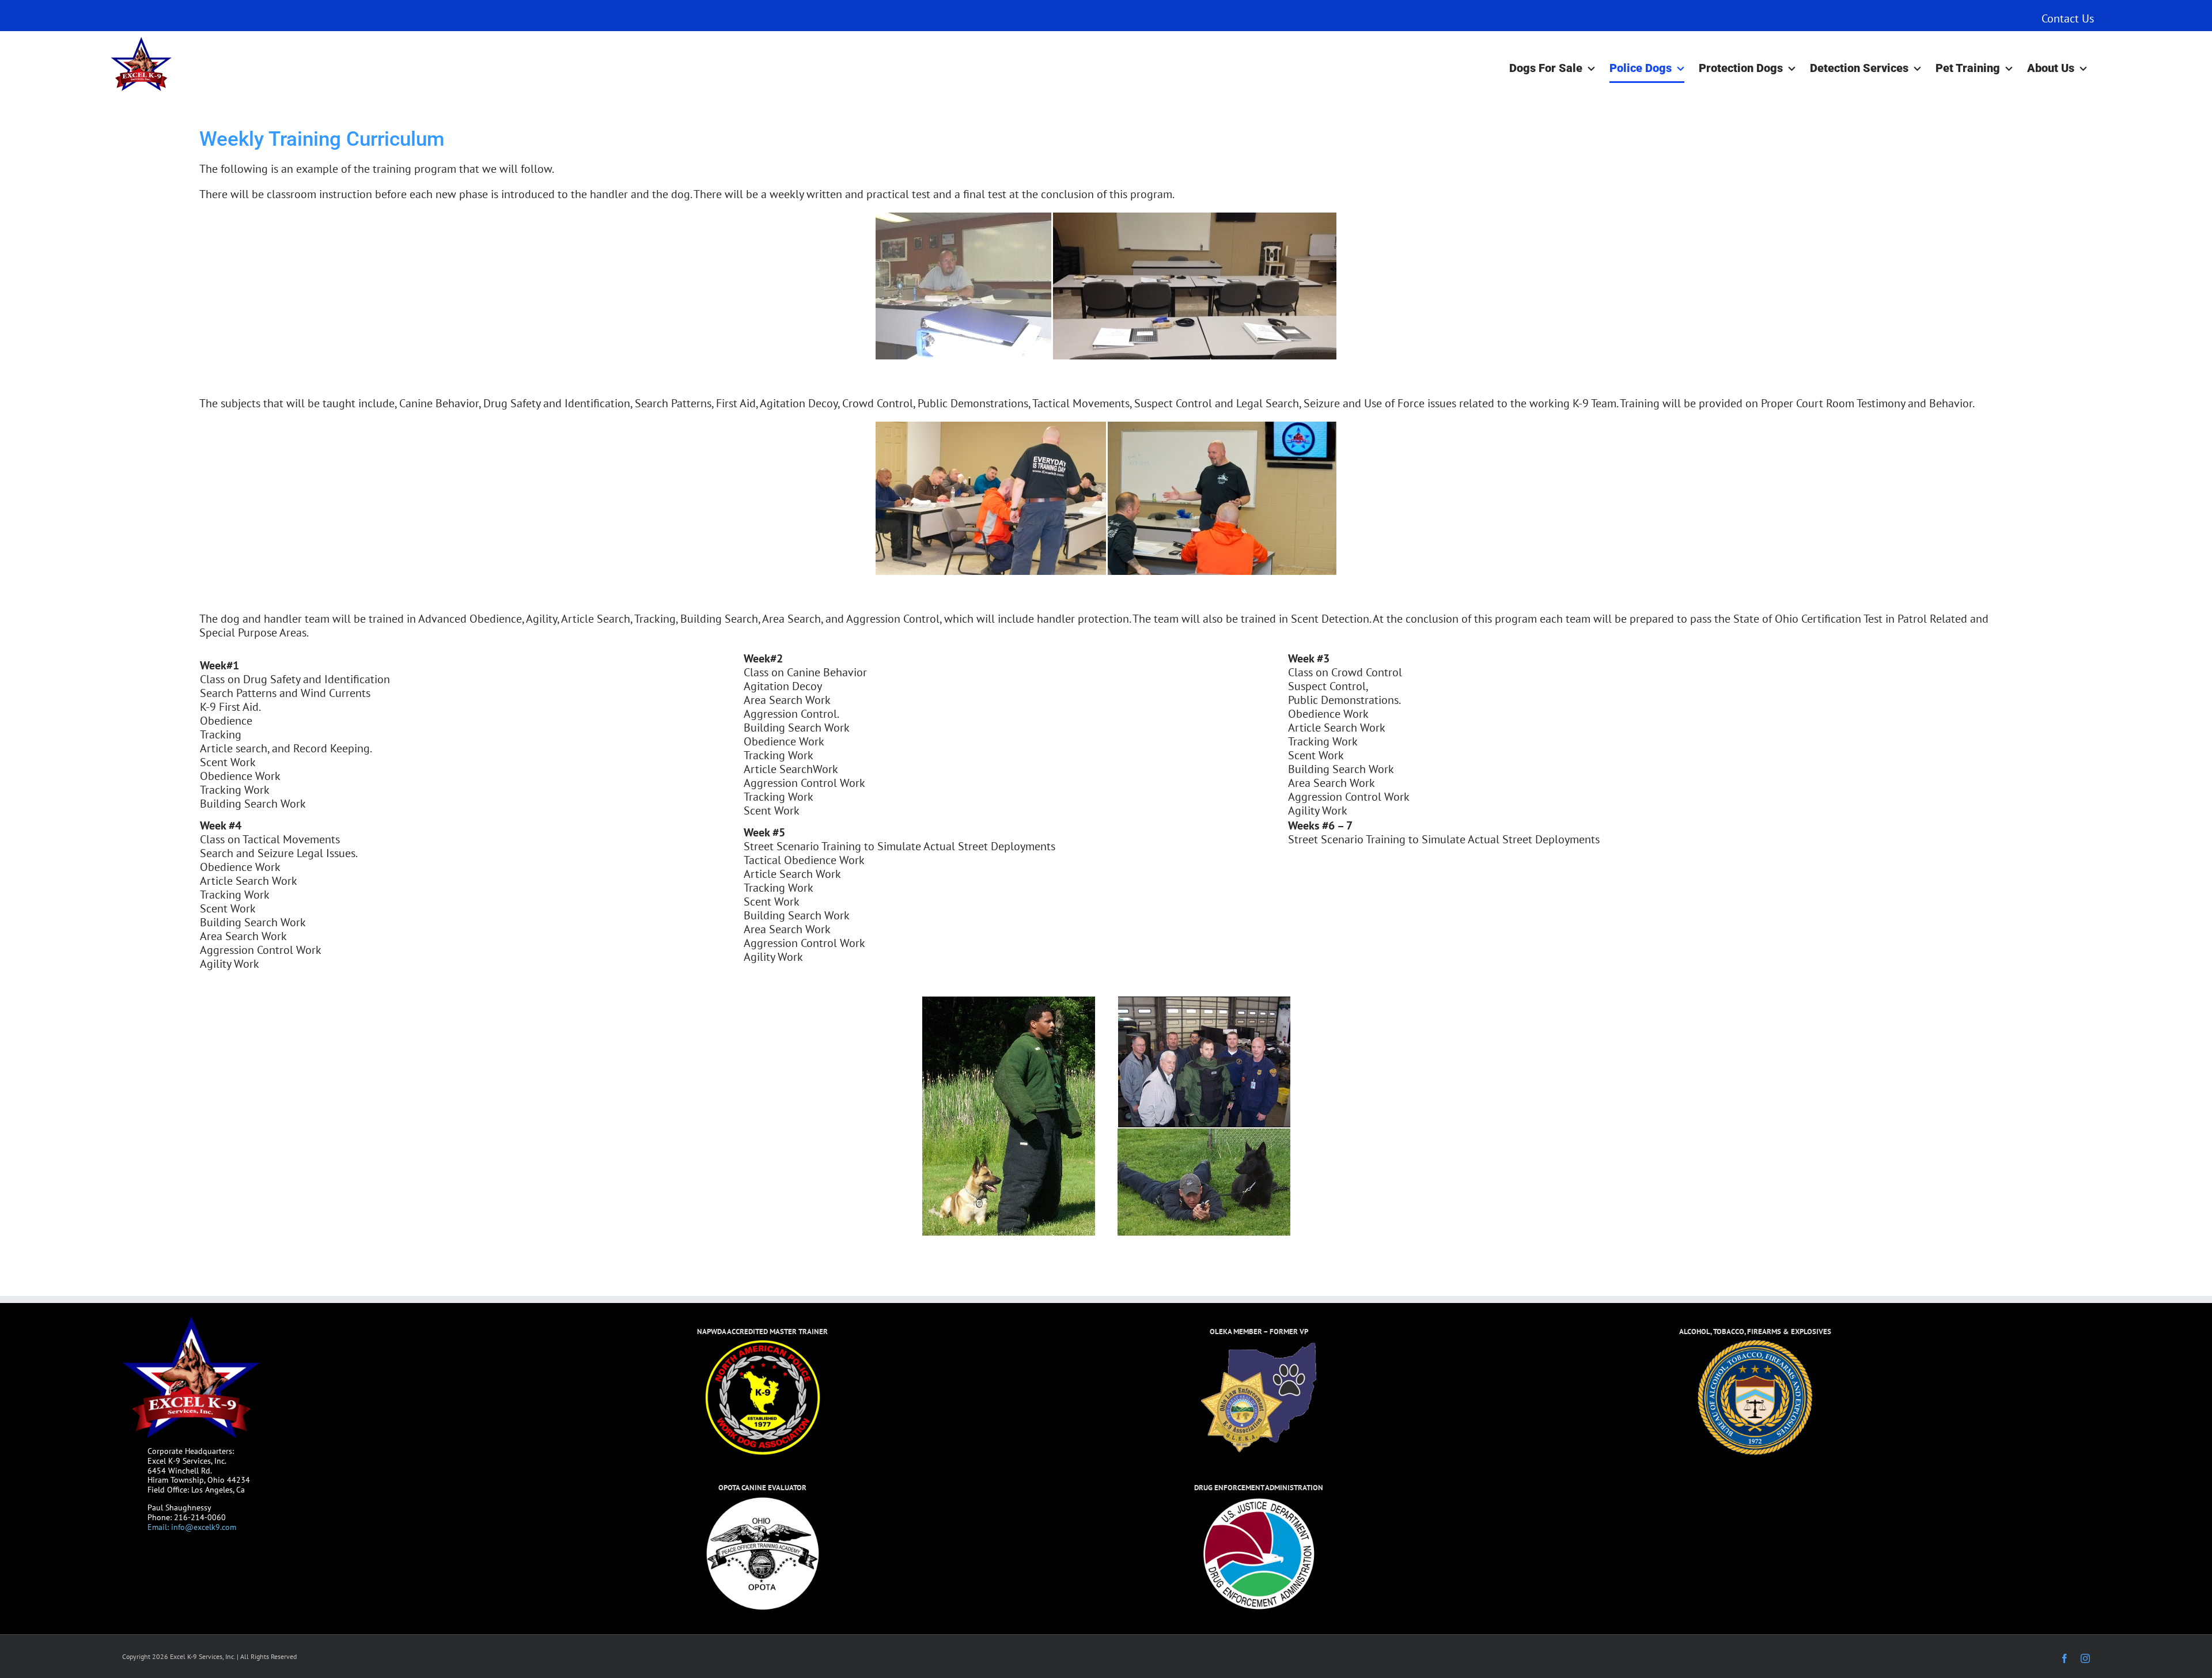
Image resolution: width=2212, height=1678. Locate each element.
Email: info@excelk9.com (192, 1527)
